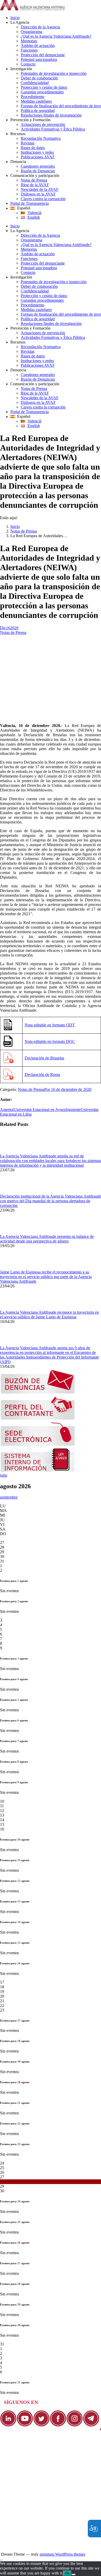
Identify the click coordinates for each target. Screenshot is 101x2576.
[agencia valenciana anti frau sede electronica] (38, 1445)
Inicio (15, 526)
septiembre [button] (9, 1497)
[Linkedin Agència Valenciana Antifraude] (8, 2425)
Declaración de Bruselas (44, 1058)
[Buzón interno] (38, 1471)
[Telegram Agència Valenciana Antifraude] (91, 2425)
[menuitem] (56, 18)
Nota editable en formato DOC (50, 1041)
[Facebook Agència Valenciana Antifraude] (58, 2425)
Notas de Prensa (24, 531)
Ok (67, 2573)
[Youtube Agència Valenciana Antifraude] (25, 2425)
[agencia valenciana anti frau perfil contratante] (38, 1418)
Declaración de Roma (42, 1074)
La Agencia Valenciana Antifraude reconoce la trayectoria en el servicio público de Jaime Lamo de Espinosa (49, 1315)
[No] (74, 2574)
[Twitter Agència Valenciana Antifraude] (41, 2425)
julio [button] (4, 1475)
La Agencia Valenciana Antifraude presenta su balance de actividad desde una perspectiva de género (47, 1239)
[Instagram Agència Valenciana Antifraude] (75, 2425)
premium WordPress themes (62, 2554)
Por (48, 1089)
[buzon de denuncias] (38, 1392)
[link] (32, 9)
